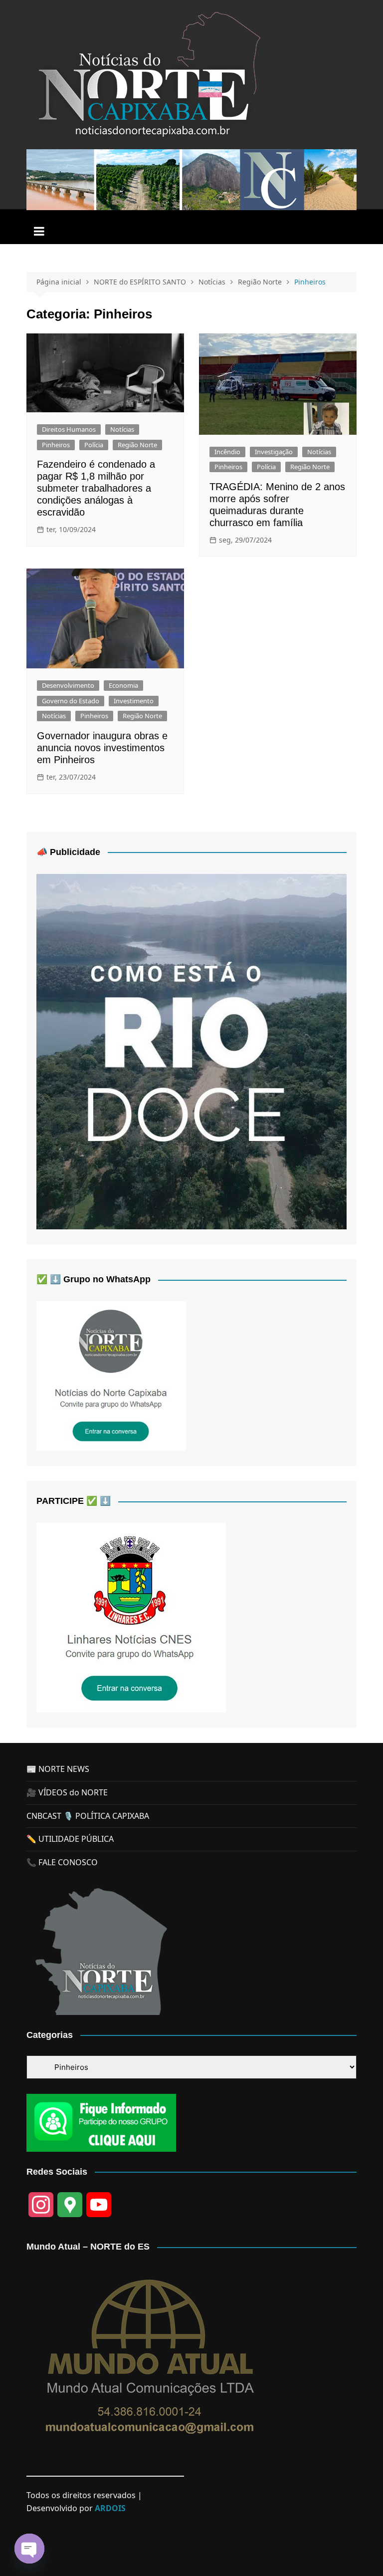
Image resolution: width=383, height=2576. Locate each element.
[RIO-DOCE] (191, 1051)
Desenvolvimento (68, 685)
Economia (123, 685)
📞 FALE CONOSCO (62, 1862)
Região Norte (137, 445)
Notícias (122, 429)
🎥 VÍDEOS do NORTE (67, 1792)
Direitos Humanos (69, 429)
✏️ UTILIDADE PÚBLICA (70, 1839)
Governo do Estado (71, 701)
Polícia (94, 445)
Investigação (274, 452)
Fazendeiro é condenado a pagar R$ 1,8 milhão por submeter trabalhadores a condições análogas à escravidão (96, 488)
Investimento (134, 701)
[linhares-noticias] (131, 1617)
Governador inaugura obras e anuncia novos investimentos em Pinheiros (102, 748)
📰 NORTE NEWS (58, 1769)
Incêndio (227, 452)
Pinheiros (56, 445)
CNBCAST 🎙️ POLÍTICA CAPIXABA (88, 1816)
